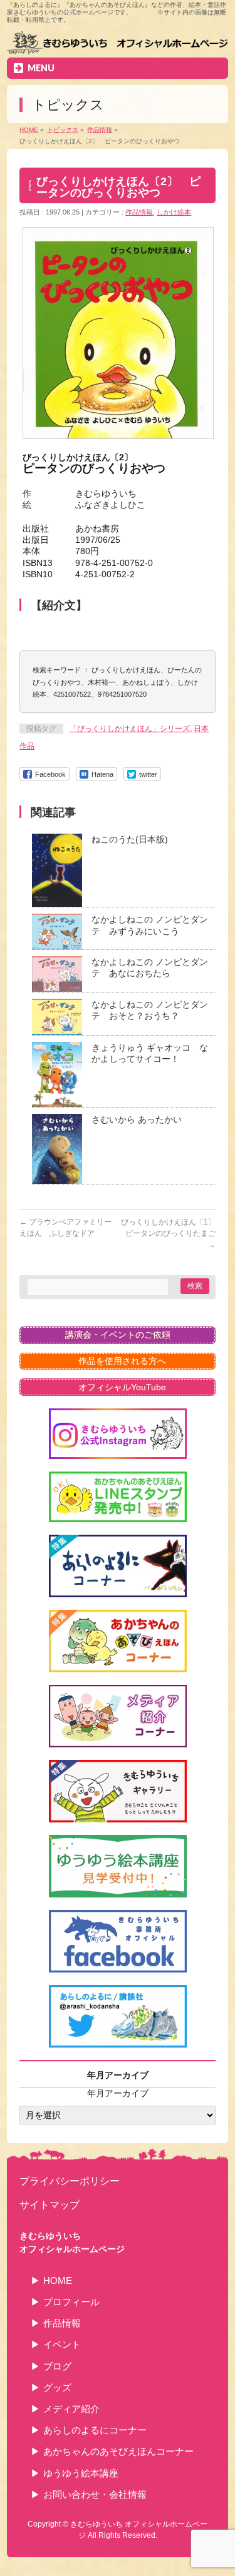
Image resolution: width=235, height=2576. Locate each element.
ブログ (57, 2366)
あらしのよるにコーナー (95, 2430)
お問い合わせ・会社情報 (95, 2494)
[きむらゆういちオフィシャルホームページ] (117, 44)
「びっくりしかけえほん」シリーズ (130, 729)
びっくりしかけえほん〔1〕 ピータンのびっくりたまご (172, 1233)
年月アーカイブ (118, 2093)
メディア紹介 (71, 2409)
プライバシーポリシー (70, 2181)
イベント (62, 2344)
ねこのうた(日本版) (130, 839)
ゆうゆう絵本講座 (81, 2473)
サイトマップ (50, 2205)
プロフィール (71, 2302)
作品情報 (139, 212)
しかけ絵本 (174, 212)
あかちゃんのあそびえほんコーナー (118, 2451)
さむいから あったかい (137, 1119)
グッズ (57, 2387)
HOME (58, 2281)
